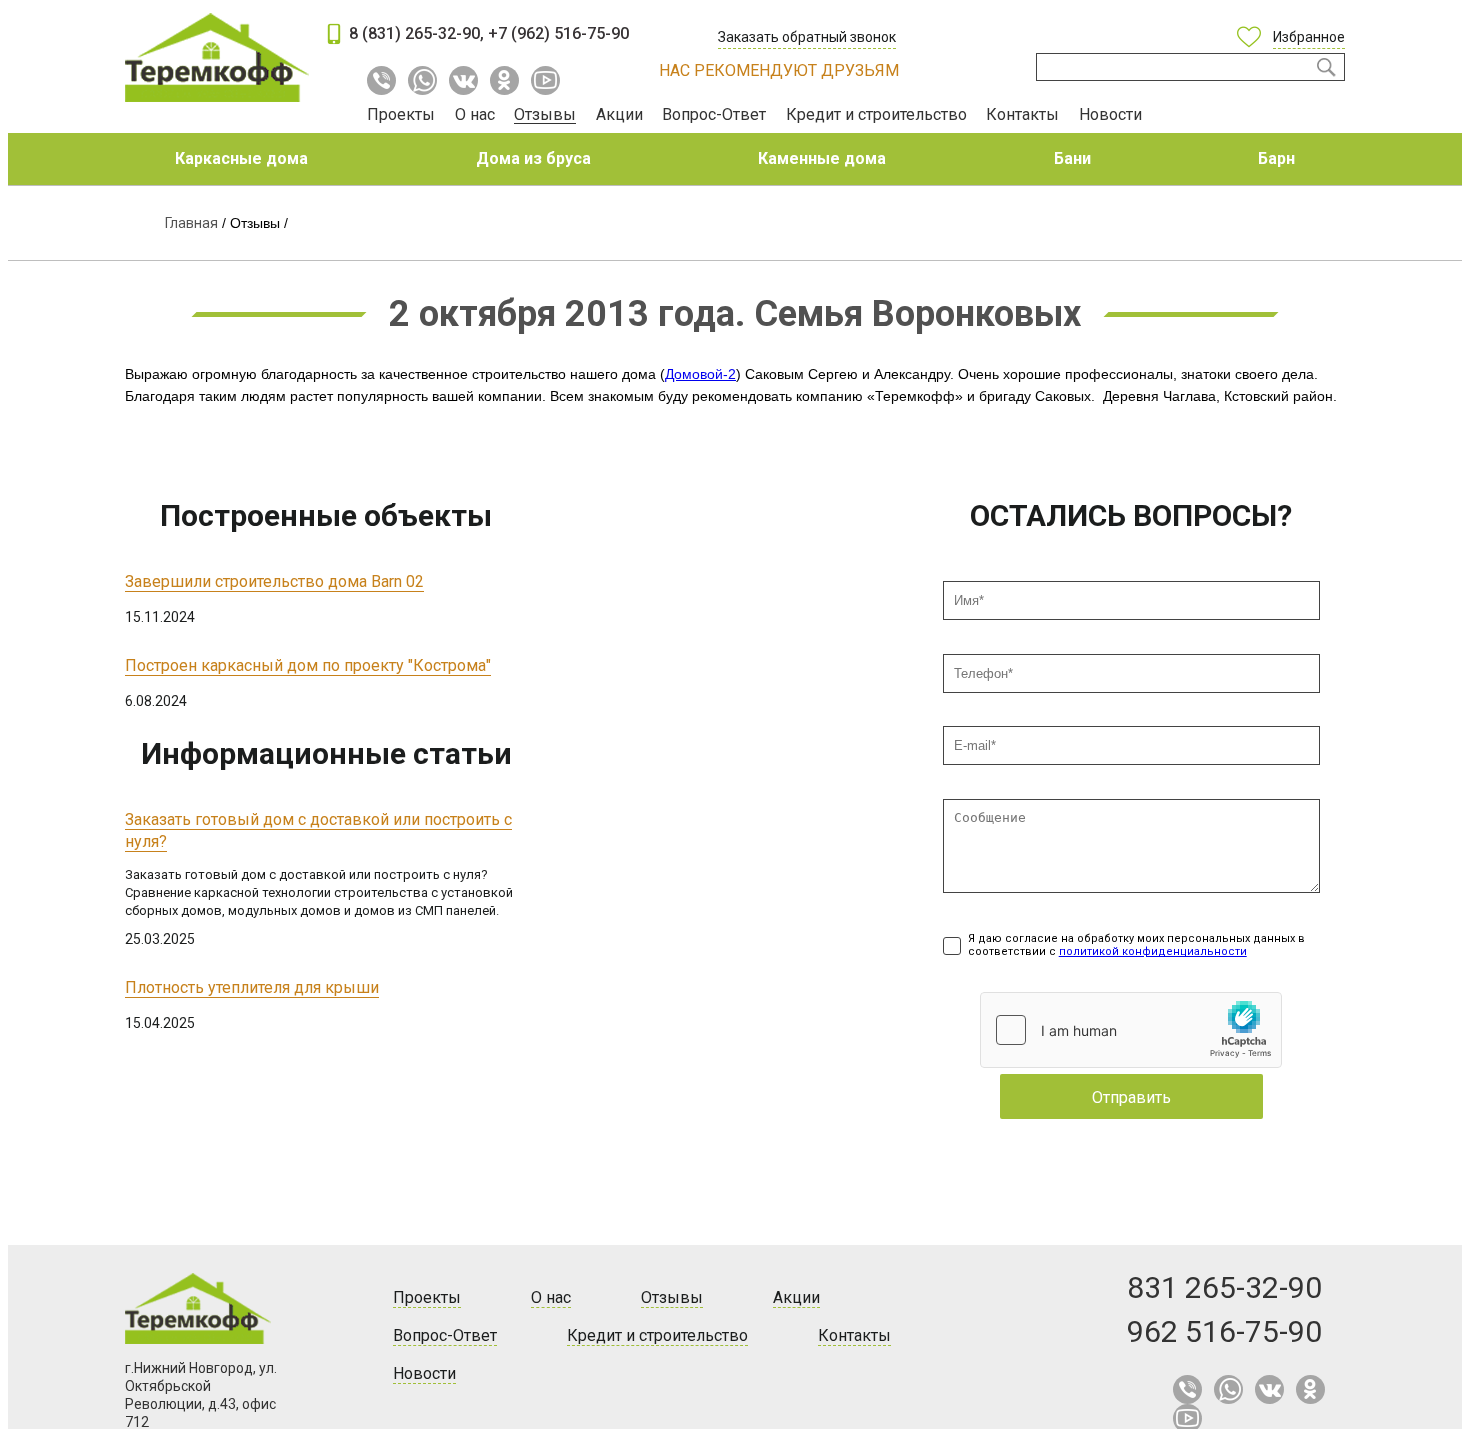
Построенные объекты (326, 515)
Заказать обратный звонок (807, 37)
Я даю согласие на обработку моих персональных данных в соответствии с (1136, 945)
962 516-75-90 (1224, 1331)
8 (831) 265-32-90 (414, 33)
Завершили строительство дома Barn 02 (274, 581)
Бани (1072, 158)
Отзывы (545, 114)
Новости (1110, 114)
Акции (619, 114)
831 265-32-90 (1224, 1287)
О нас (475, 114)
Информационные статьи (326, 753)
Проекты (401, 114)
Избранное (1309, 37)
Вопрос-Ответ (714, 114)
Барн (1276, 158)
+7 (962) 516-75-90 (558, 33)
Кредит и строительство (876, 114)
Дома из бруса (533, 158)
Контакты (1022, 114)
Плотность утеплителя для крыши (252, 987)
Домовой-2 (700, 374)
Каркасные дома (241, 158)
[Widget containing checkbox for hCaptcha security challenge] (1131, 1030)
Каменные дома (822, 158)
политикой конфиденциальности (1153, 951)
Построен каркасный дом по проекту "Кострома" (308, 665)
